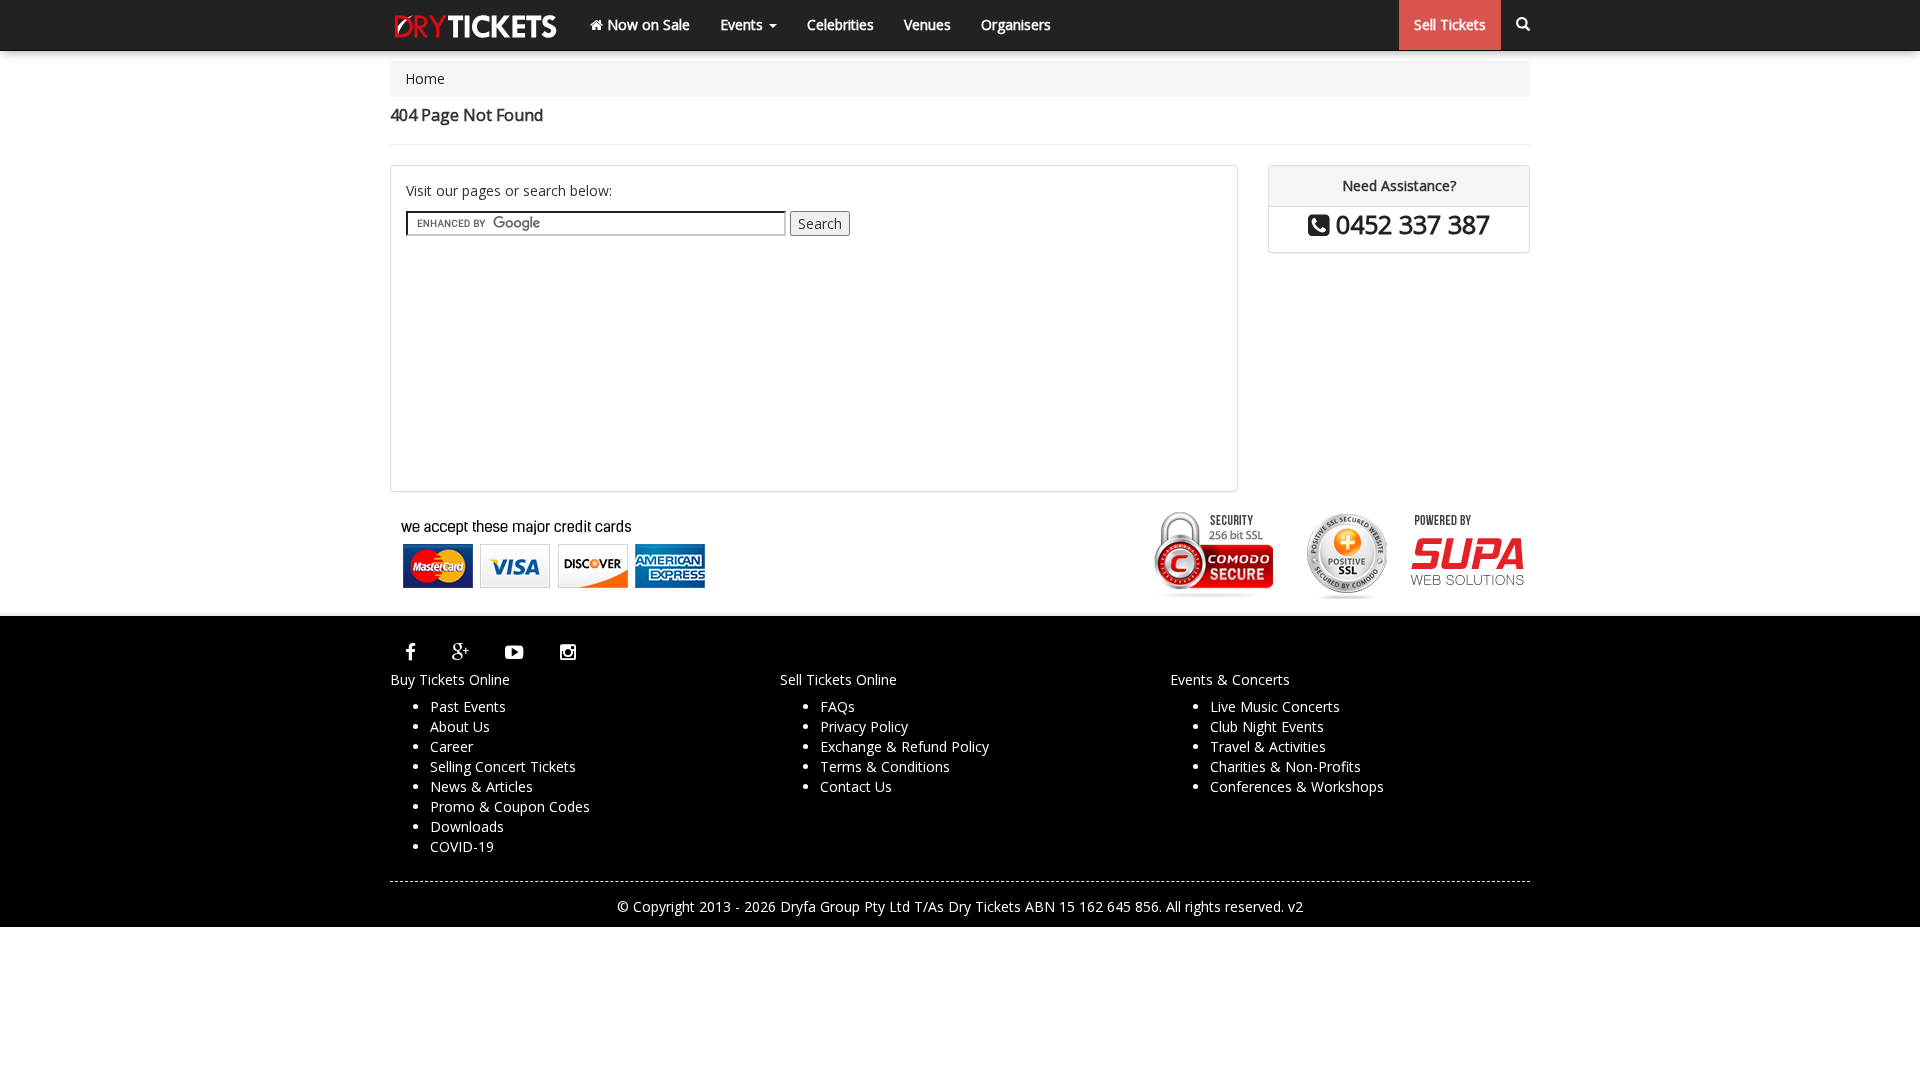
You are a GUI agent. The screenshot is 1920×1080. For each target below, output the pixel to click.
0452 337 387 (1409, 224)
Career (451, 746)
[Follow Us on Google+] (460, 652)
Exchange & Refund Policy (904, 746)
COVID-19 (462, 846)
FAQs (837, 706)
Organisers (1016, 24)
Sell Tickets (1450, 24)
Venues (927, 24)
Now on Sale (646, 24)
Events (743, 24)
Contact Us (856, 786)
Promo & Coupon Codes (510, 806)
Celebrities (840, 24)
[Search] (1523, 25)
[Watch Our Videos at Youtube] (514, 652)
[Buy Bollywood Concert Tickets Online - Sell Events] (475, 25)
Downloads (467, 826)
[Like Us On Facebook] (410, 652)
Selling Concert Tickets (503, 766)
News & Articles (481, 786)
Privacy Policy (864, 726)
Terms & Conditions (885, 766)
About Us (460, 726)
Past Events (468, 706)
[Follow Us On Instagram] (568, 652)
